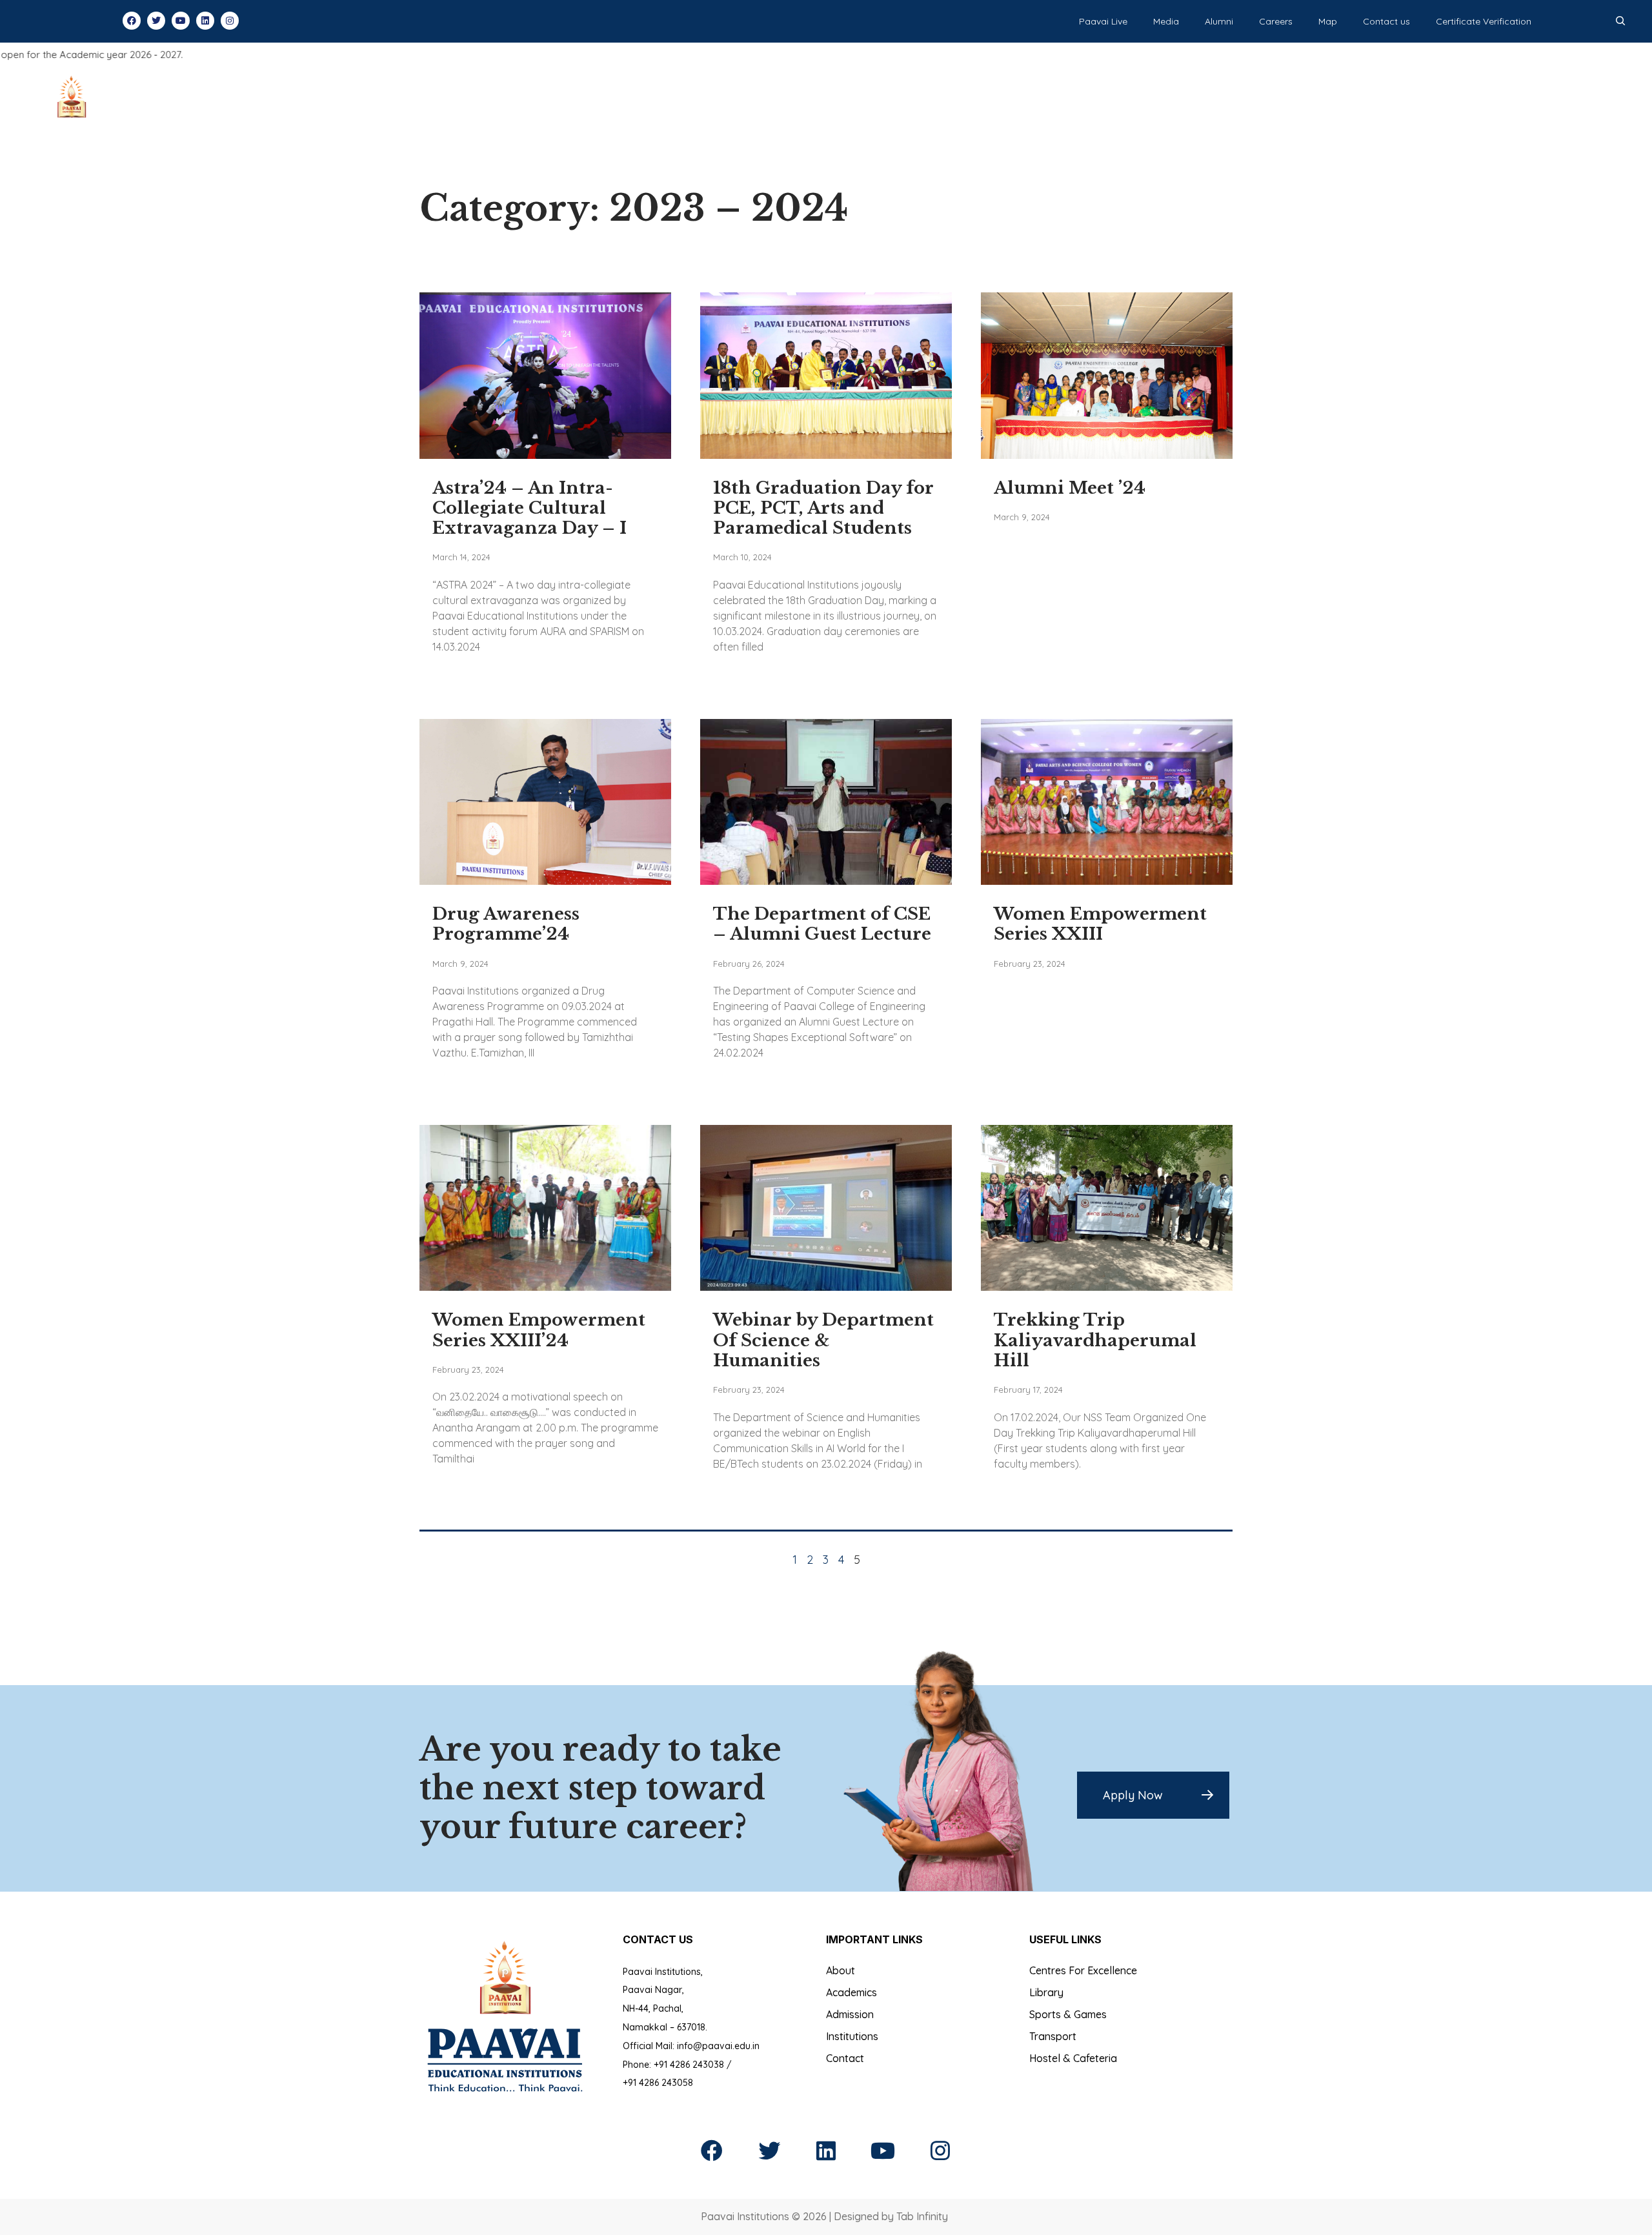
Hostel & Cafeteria (1073, 2058)
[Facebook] (132, 21)
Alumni (1219, 21)
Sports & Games (1068, 2014)
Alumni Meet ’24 (1070, 488)
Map (1328, 21)
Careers (1276, 21)
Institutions (852, 2036)
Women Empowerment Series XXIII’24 (539, 1330)
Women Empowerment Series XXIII (1100, 924)
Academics (851, 1992)
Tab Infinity (922, 2216)
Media (1166, 21)
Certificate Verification (1484, 21)
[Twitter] (156, 21)
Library (1046, 1992)
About (841, 1970)
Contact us (1386, 21)
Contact (845, 2058)
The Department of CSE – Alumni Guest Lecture (822, 924)
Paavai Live (1103, 21)
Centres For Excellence (1083, 1970)
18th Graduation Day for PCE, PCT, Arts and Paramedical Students (823, 508)
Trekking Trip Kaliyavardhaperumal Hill (1095, 1340)
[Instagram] (230, 21)
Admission (850, 2014)
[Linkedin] (205, 21)
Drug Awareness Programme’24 (506, 924)
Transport (1053, 2036)
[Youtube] (181, 21)
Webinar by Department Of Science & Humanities (823, 1340)
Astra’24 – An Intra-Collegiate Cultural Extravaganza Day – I (529, 508)
